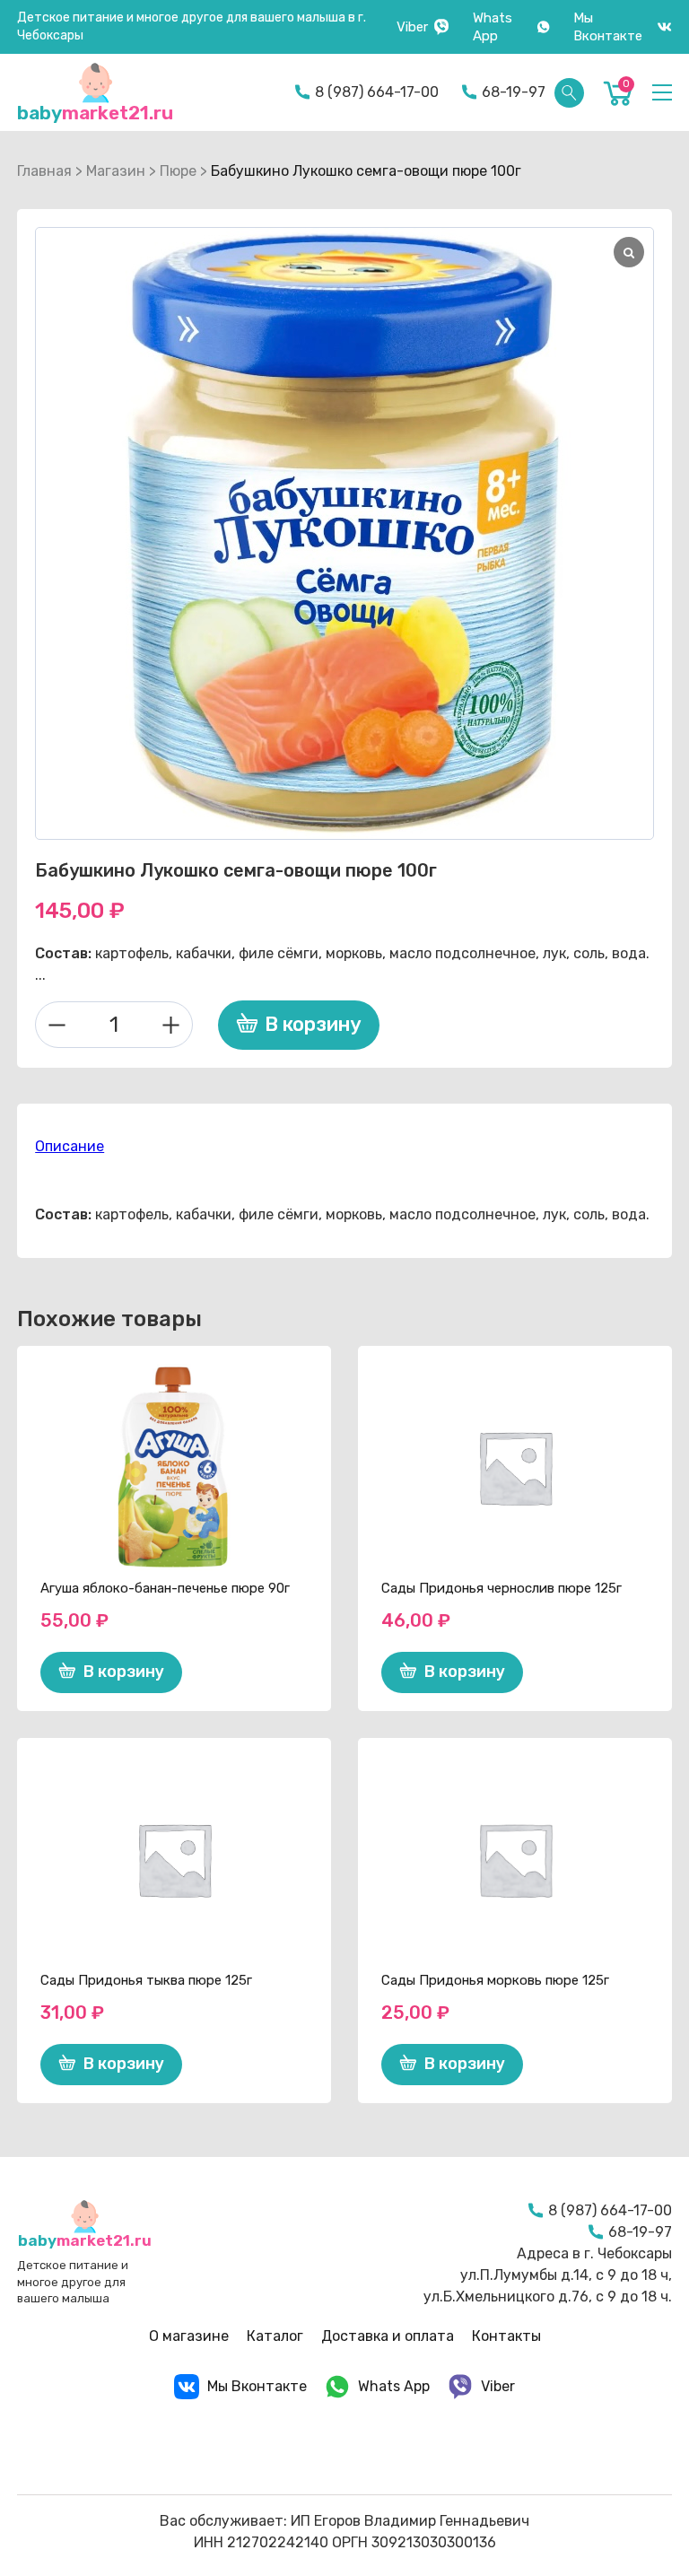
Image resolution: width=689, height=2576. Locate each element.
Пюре (178, 171)
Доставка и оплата (388, 2336)
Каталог (275, 2336)
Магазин (116, 171)
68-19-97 (514, 92)
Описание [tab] (70, 1146)
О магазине (189, 2336)
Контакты (506, 2336)
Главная (44, 171)
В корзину (313, 1024)
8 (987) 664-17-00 (377, 92)
